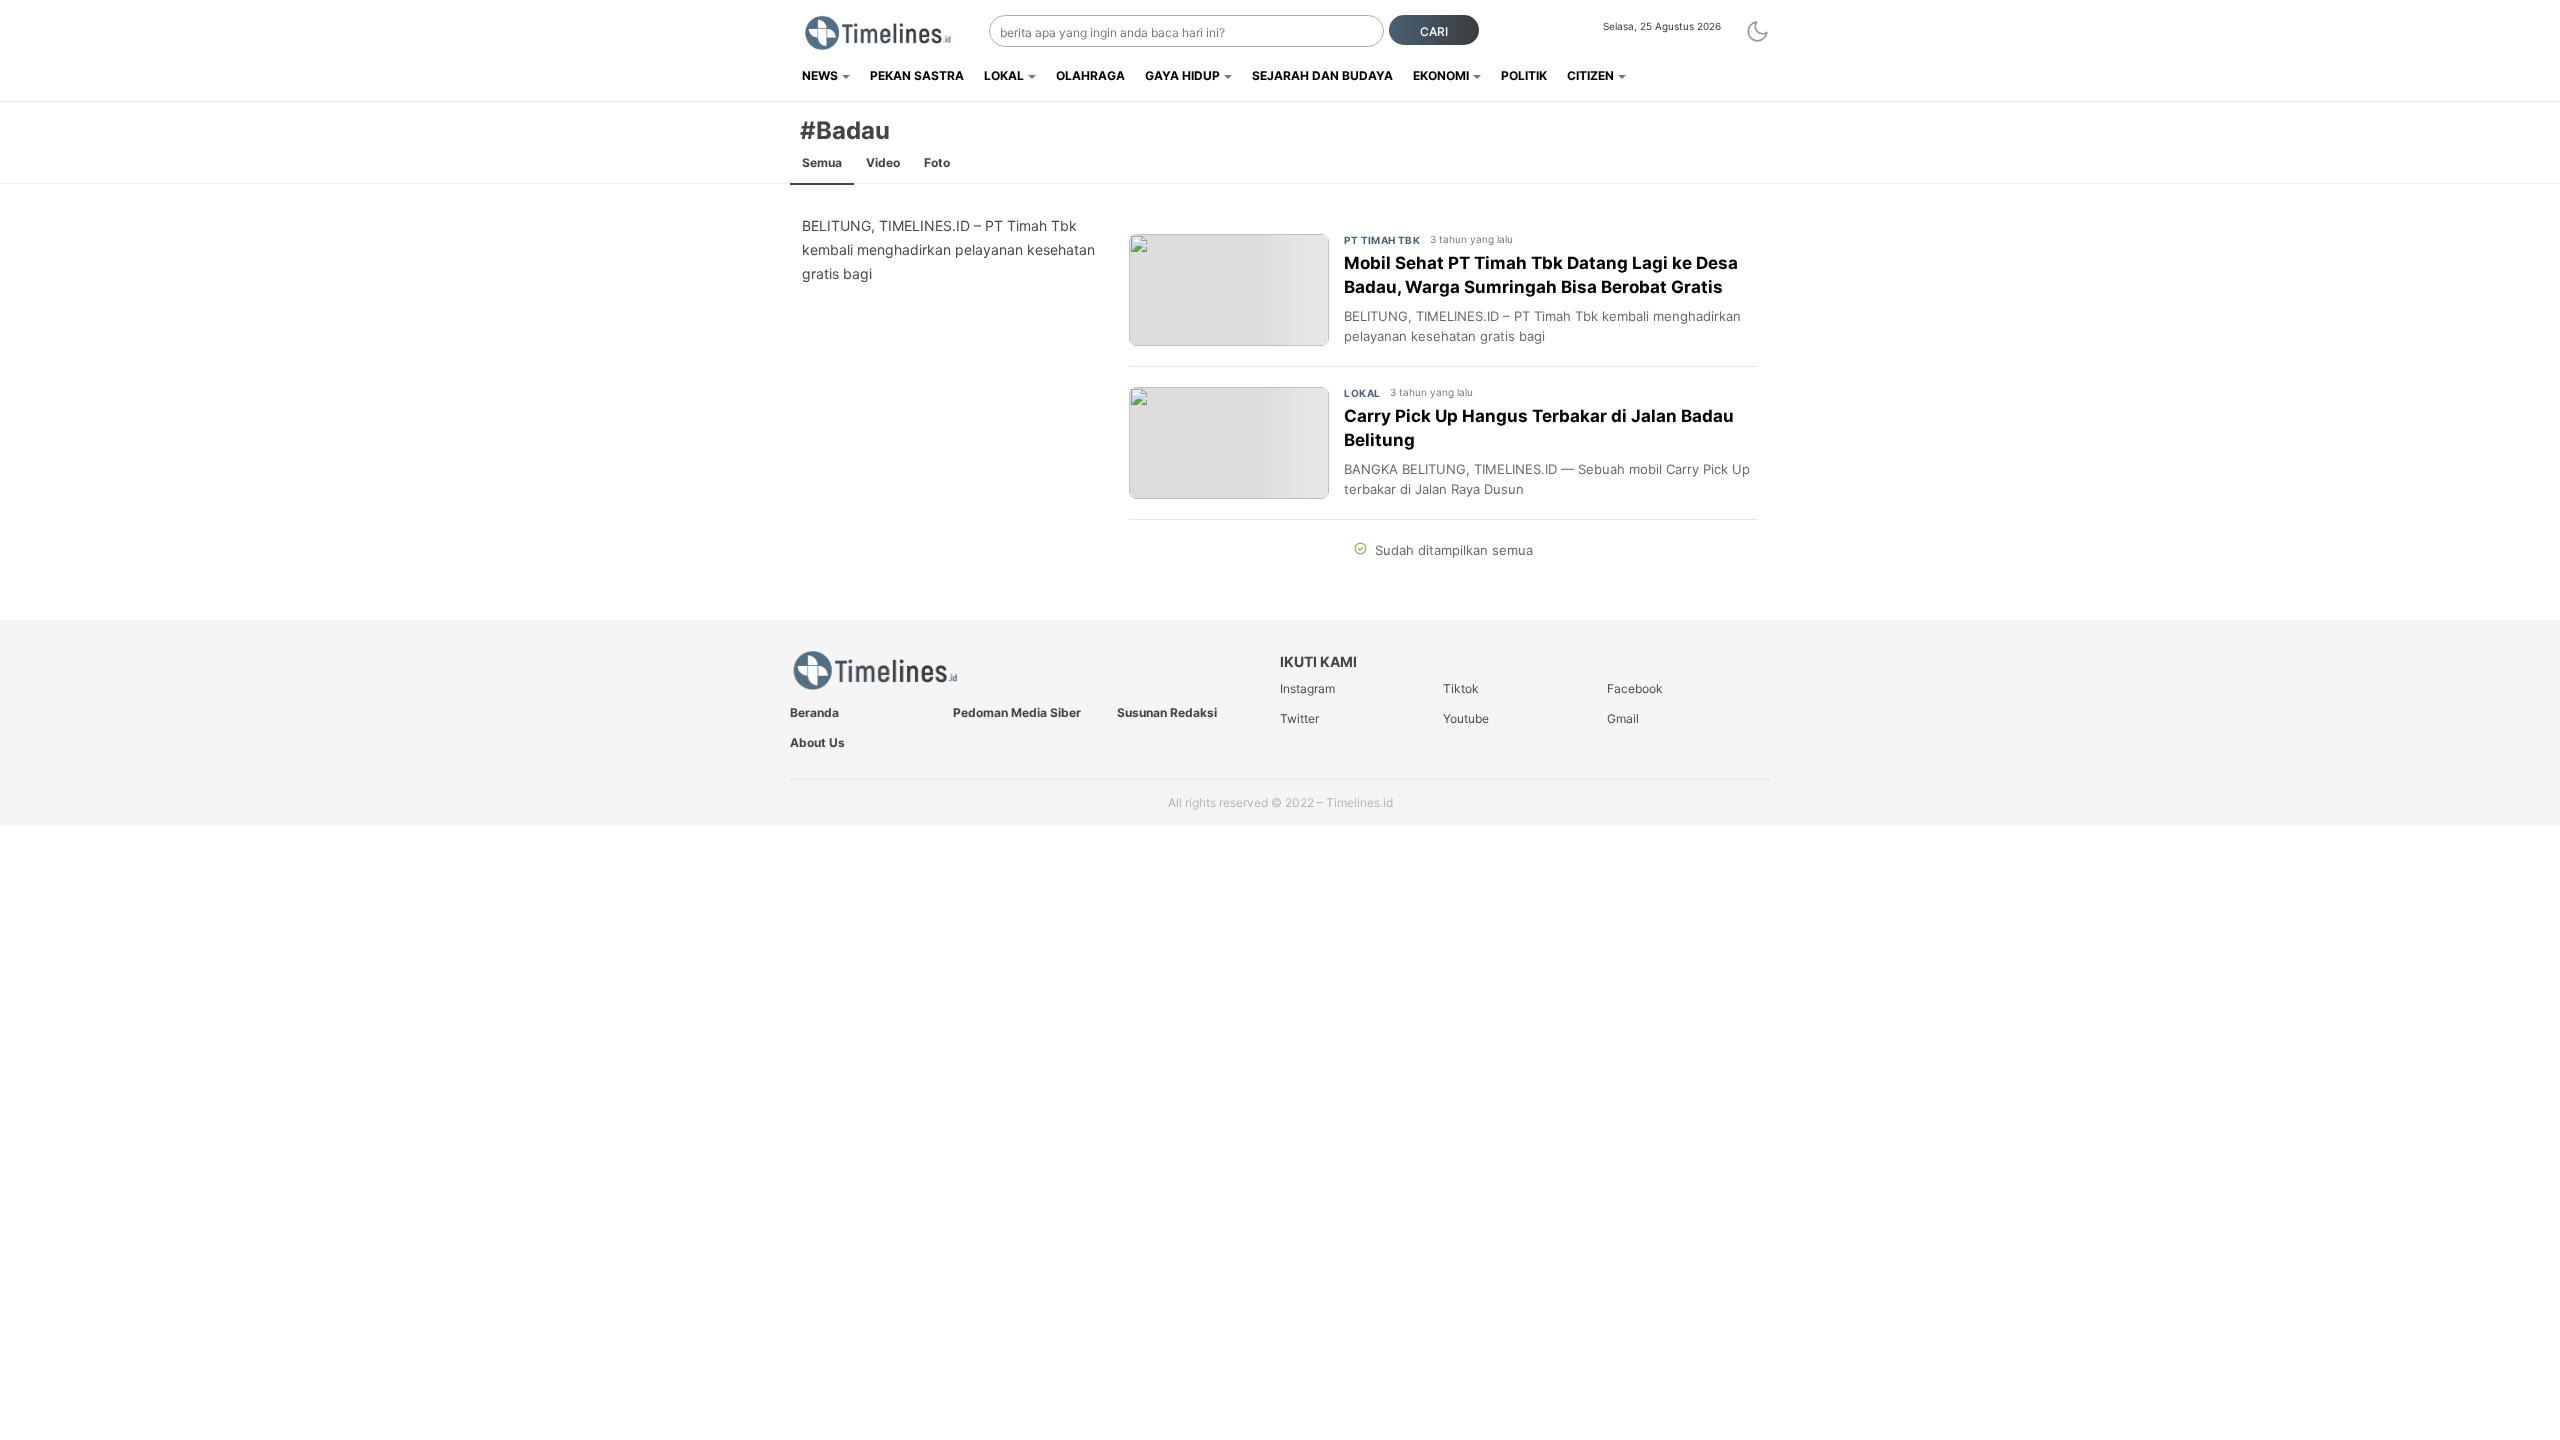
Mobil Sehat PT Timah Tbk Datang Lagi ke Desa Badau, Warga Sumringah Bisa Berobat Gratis (1541, 275)
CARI (1434, 31)
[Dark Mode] (1757, 31)
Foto (937, 162)
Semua (822, 162)
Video (883, 162)
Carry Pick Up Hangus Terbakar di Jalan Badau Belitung (1539, 428)
